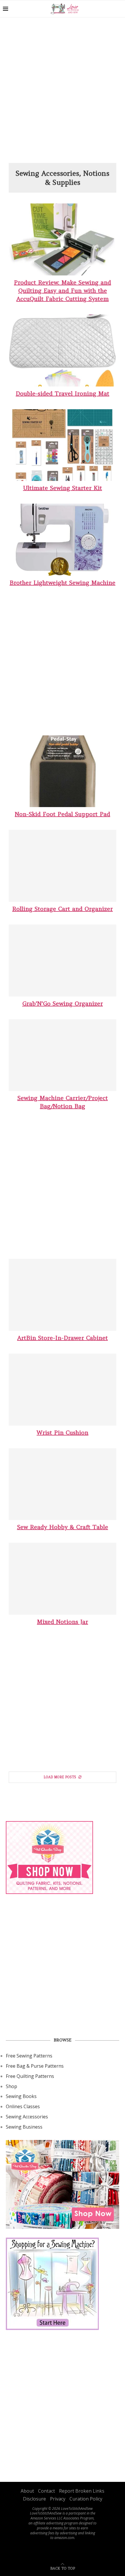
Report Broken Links (82, 2491)
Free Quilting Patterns (30, 2076)
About (27, 2491)
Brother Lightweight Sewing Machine (63, 583)
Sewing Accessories (27, 2117)
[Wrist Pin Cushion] (63, 1390)
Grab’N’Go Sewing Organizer (63, 1003)
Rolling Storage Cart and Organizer (63, 909)
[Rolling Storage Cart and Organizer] (63, 866)
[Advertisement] (63, 92)
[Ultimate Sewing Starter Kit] (63, 445)
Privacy (58, 2499)
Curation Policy (86, 2499)
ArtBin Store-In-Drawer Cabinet (63, 1338)
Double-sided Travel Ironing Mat (63, 393)
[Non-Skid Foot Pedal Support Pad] (63, 771)
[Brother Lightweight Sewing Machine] (63, 540)
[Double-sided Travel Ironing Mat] (63, 350)
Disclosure (34, 2499)
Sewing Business (24, 2127)
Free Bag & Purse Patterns (35, 2066)
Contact (47, 2491)
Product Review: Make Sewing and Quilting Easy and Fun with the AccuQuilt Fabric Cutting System (63, 290)
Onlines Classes (23, 2106)
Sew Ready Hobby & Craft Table (63, 1527)
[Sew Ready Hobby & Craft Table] (63, 1484)
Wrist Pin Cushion (63, 1432)
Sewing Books (21, 2096)
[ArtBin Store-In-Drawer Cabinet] (63, 1295)
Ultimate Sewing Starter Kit (63, 488)
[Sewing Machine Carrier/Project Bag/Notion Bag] (63, 1055)
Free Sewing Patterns (29, 2056)
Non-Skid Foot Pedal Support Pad (63, 814)
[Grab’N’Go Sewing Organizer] (63, 961)
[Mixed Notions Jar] (63, 1579)
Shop (11, 2086)
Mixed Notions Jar (63, 1622)
